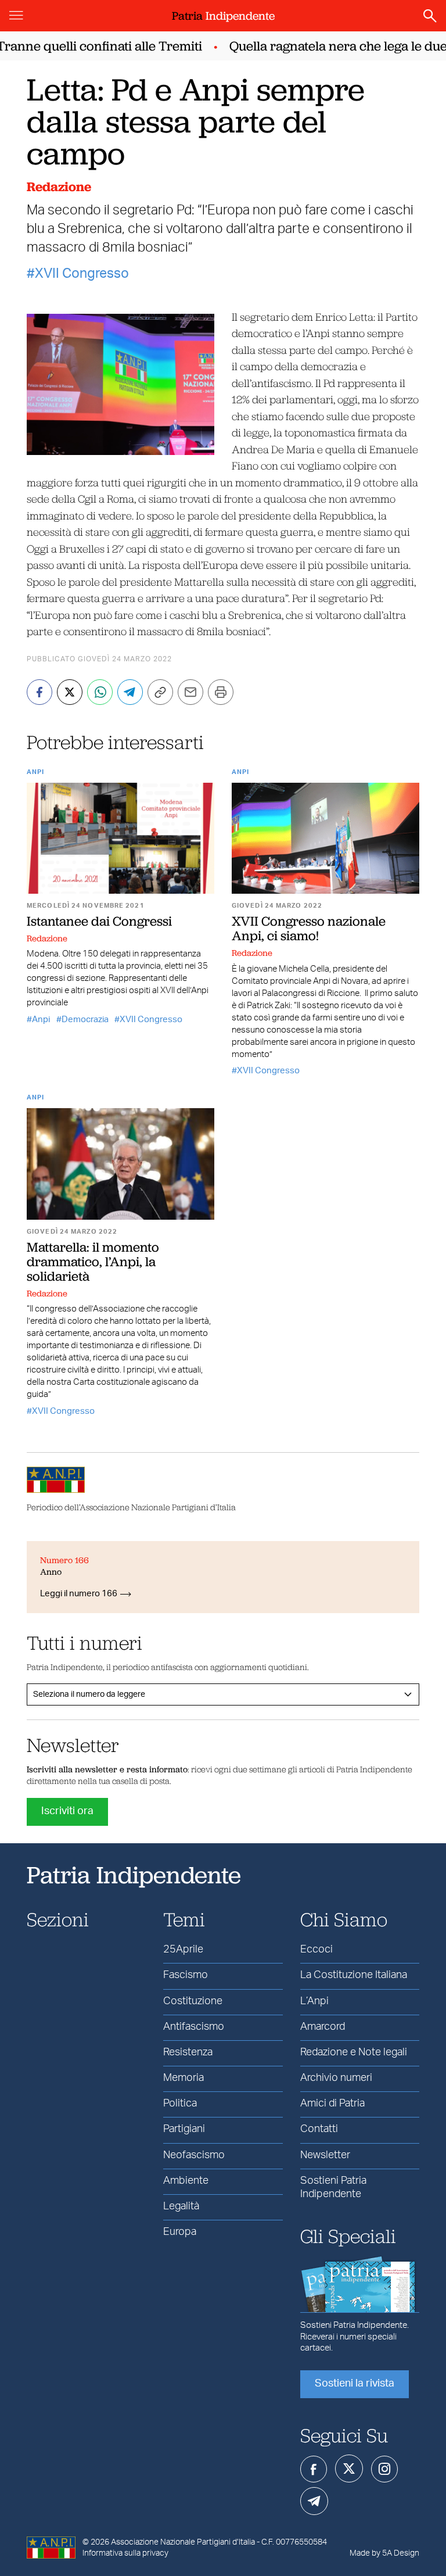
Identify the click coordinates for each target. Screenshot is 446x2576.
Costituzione (193, 2001)
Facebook (314, 2469)
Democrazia (85, 1020)
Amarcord (323, 2027)
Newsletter (325, 2155)
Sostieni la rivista (355, 2384)
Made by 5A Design (384, 2553)
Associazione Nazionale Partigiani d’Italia (183, 2542)
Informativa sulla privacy (125, 2553)
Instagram (384, 2469)
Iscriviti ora (67, 1811)
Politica (180, 2104)
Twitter (349, 2468)
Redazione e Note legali (354, 2052)
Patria (223, 16)
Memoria (184, 2078)
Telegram (314, 2501)
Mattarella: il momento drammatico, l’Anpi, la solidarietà (93, 1262)
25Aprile (183, 1950)
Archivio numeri (336, 2078)
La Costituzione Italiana (354, 1975)
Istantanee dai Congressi (99, 921)
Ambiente (186, 2181)
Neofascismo (194, 2155)
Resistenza (188, 2052)
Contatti (319, 2129)
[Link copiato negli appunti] (160, 692)
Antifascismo (194, 2027)
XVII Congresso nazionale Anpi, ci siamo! (309, 928)
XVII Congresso (82, 274)
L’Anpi (314, 2001)
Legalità (181, 2206)
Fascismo (186, 1975)
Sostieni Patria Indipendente (333, 2188)
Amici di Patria (332, 2104)
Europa (180, 2232)
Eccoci (316, 1950)
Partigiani (184, 2129)
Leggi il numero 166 (79, 1594)
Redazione (59, 187)
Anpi (35, 772)
